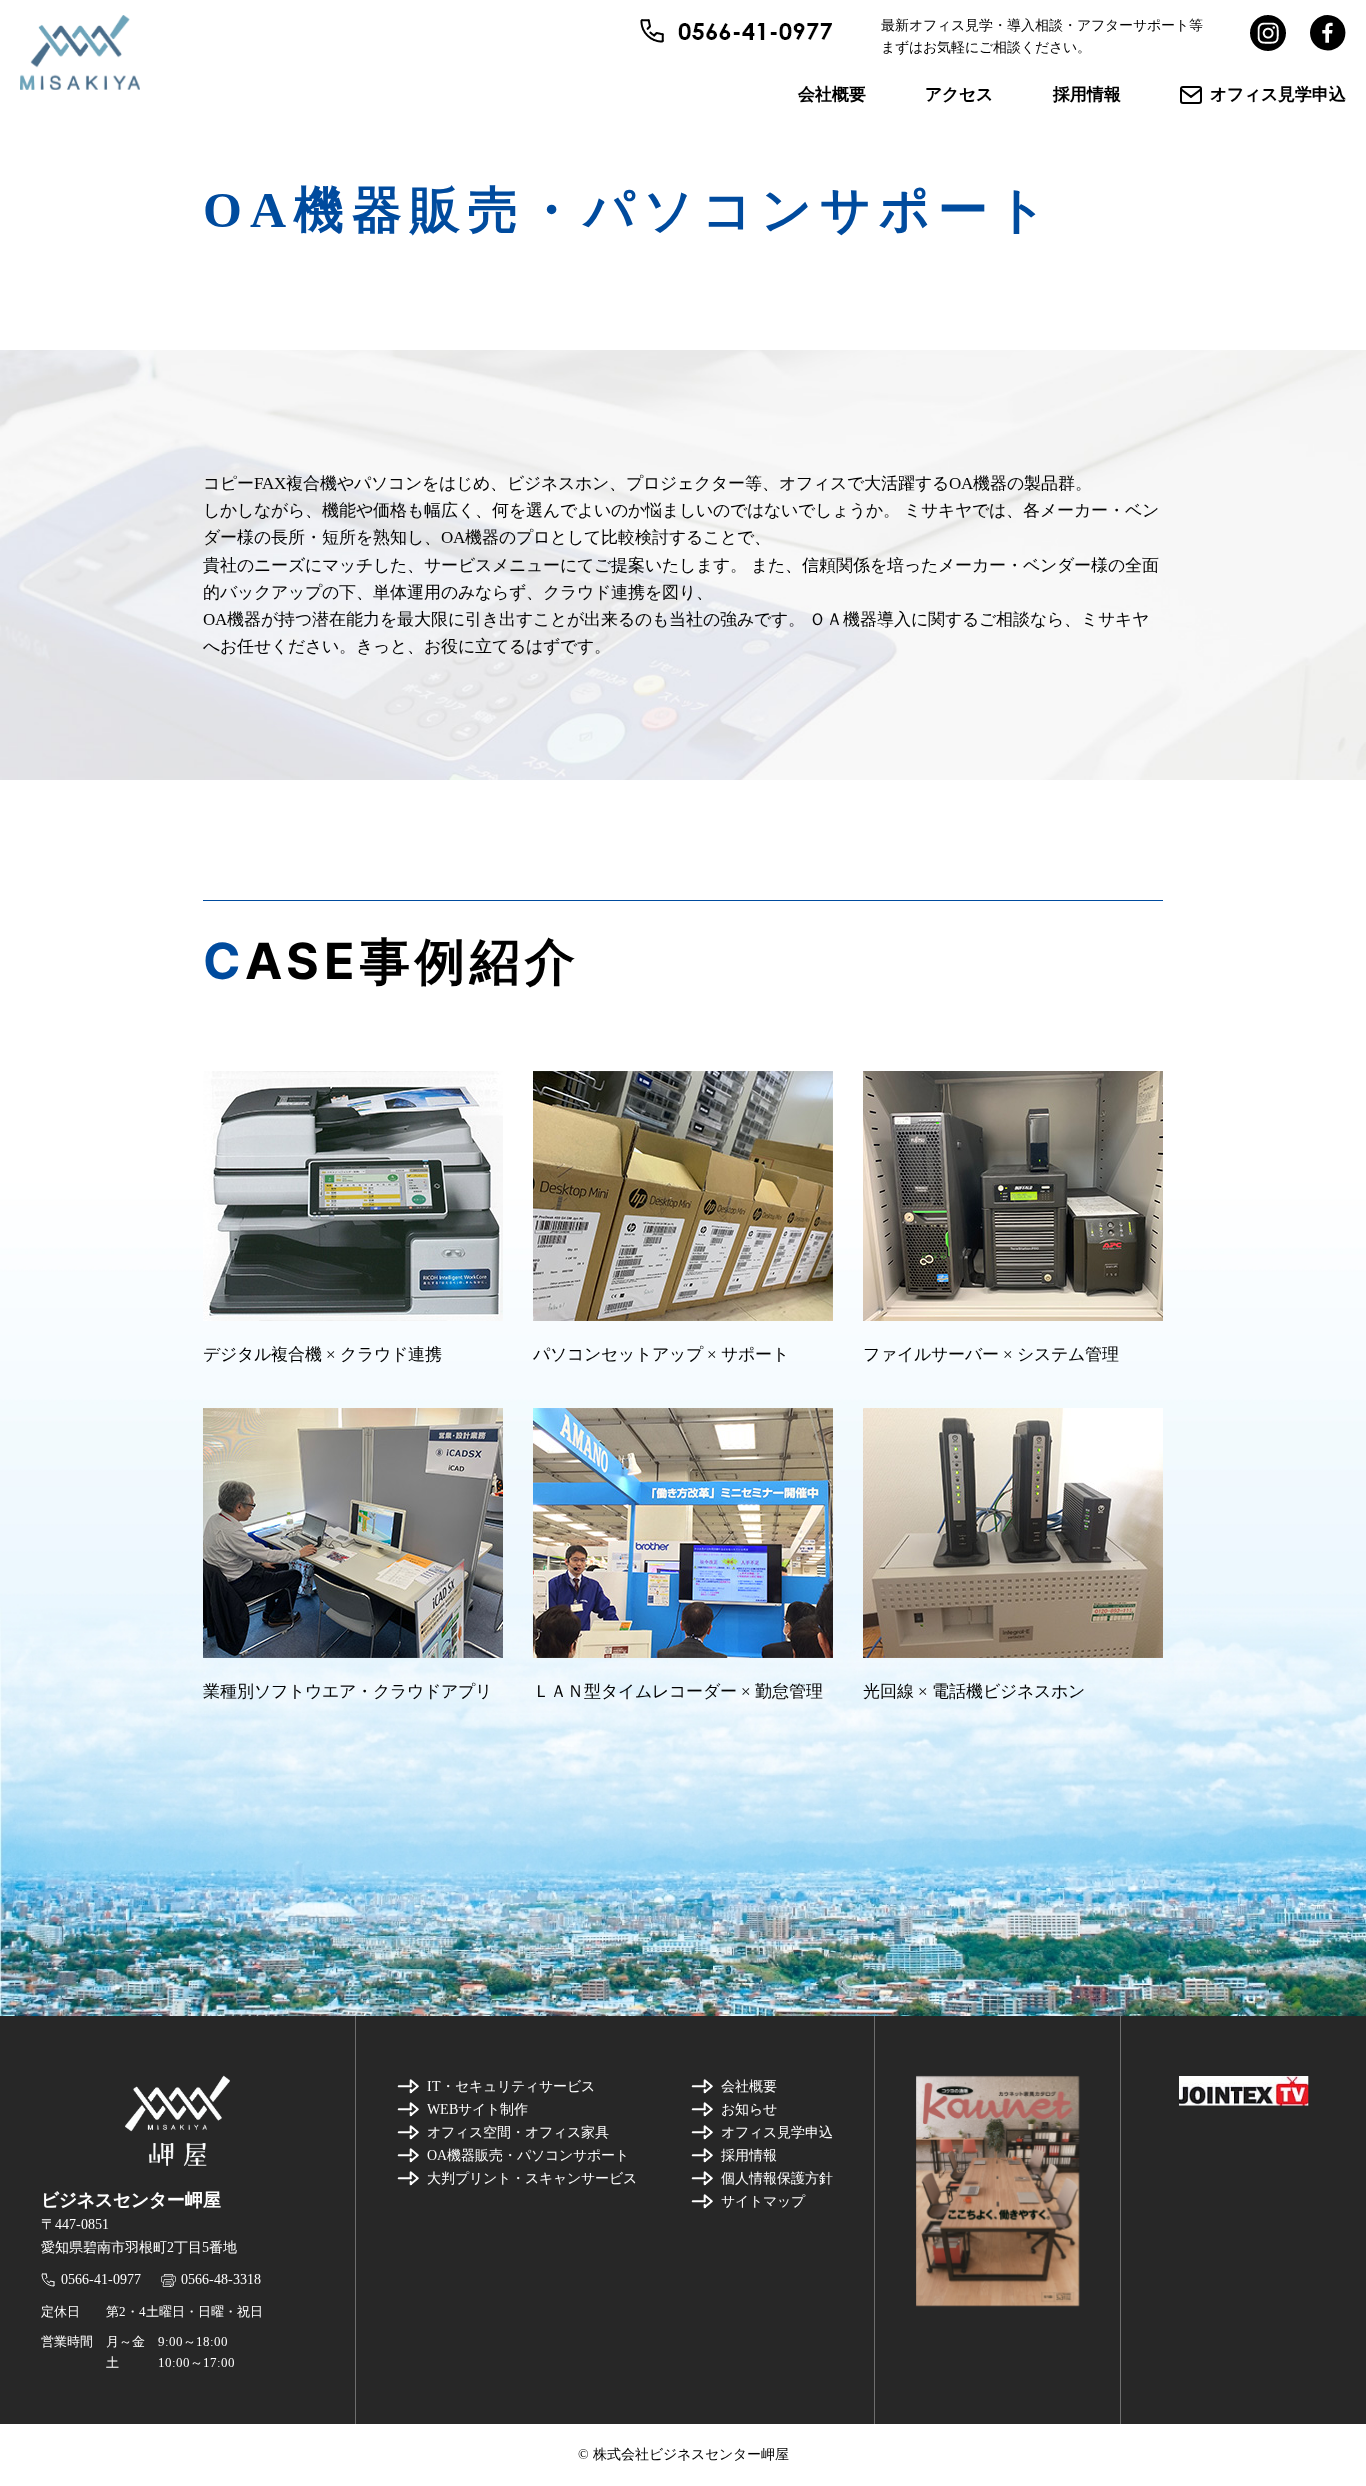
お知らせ (749, 2109)
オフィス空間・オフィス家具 (518, 2132)
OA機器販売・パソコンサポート (528, 2155)
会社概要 (832, 94)
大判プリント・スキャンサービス (532, 2178)
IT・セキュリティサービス (511, 2086)
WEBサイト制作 (477, 2109)
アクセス (959, 94)
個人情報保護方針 (777, 2178)
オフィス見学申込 (1278, 94)
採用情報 (1087, 94)
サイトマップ (763, 2201)
